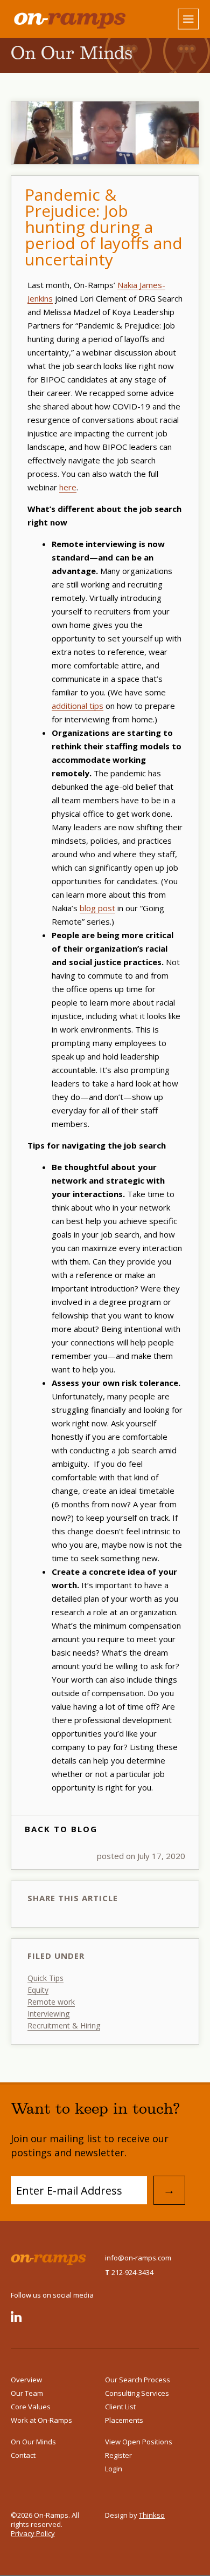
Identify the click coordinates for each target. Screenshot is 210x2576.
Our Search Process (138, 2380)
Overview (26, 2380)
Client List (120, 2407)
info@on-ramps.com (138, 2258)
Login (114, 2469)
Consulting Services (137, 2393)
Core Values (31, 2407)
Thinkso (152, 2515)
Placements (124, 2420)
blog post (97, 908)
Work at (41, 2420)
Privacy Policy (33, 2533)
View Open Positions (139, 2442)
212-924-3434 (129, 2272)
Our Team (27, 2393)
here (68, 487)
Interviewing (48, 2014)
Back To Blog (61, 1829)
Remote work (51, 2002)
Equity (38, 1990)
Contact (23, 2455)
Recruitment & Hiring (64, 2025)
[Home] (58, 19)
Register (118, 2455)
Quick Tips (45, 1978)
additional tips (78, 706)
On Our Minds (33, 2442)
